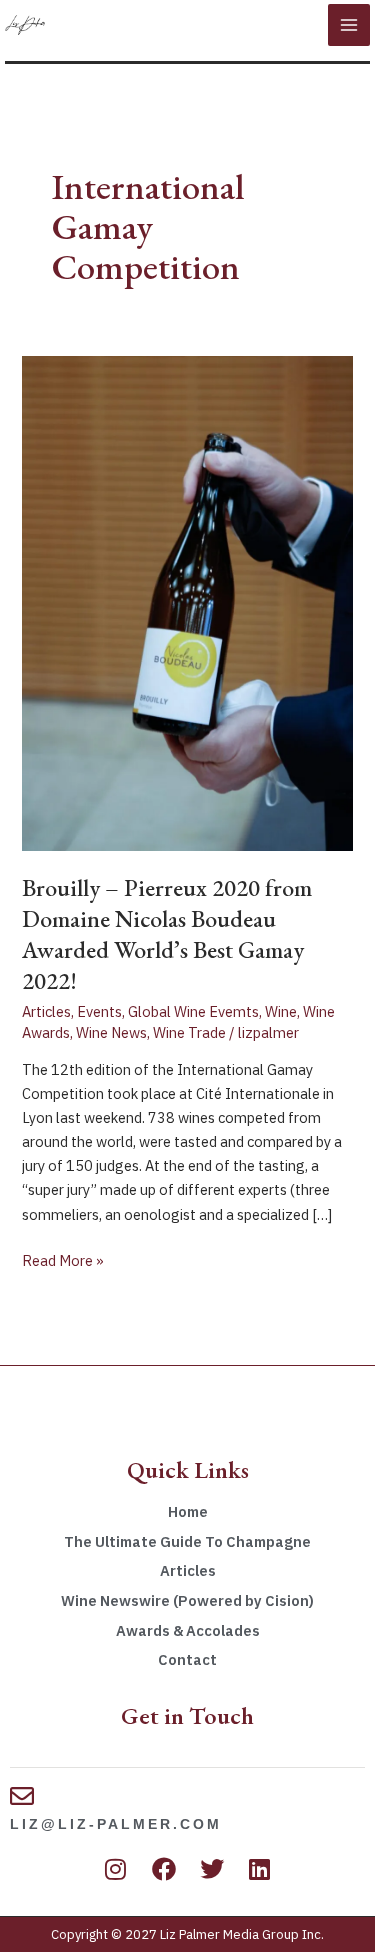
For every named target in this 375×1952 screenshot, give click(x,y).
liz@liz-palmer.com (116, 1824)
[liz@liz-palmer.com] (22, 1796)
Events (99, 1011)
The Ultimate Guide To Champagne (187, 1541)
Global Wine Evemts (193, 1011)
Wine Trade (189, 1032)
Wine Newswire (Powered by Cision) (187, 1600)
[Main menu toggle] (349, 25)
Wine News (111, 1032)
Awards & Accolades (188, 1630)
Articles (46, 1011)
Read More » (63, 1259)
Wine (281, 1011)
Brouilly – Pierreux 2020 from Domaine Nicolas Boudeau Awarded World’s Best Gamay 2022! (167, 933)
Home (188, 1511)
